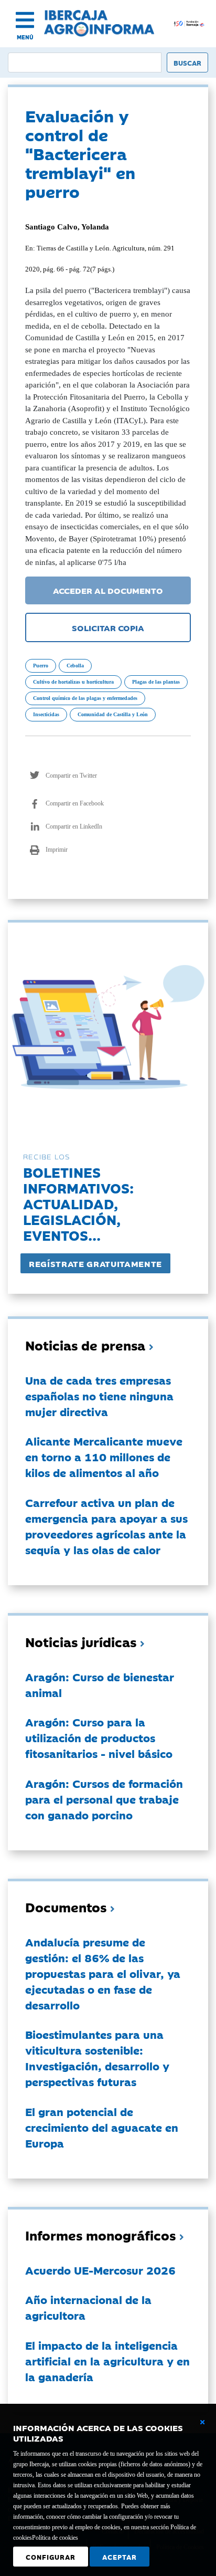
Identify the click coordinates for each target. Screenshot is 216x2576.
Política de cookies (55, 2538)
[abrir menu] (25, 20)
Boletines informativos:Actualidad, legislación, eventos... (78, 1203)
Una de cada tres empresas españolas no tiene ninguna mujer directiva (99, 1396)
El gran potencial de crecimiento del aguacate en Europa (102, 2127)
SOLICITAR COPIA (108, 627)
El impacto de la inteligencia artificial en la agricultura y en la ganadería (107, 2361)
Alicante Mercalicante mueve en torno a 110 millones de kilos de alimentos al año (104, 1457)
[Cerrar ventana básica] (202, 2422)
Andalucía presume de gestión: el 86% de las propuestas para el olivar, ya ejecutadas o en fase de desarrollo (103, 1973)
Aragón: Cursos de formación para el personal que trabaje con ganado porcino (104, 1799)
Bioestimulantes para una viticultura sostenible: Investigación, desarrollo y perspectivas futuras (97, 2058)
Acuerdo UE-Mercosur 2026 (100, 2270)
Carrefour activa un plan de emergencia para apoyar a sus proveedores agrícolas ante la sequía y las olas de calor (106, 1526)
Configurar (51, 2557)
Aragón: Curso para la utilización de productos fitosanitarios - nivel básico (99, 1737)
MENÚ (25, 37)
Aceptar (120, 2557)
